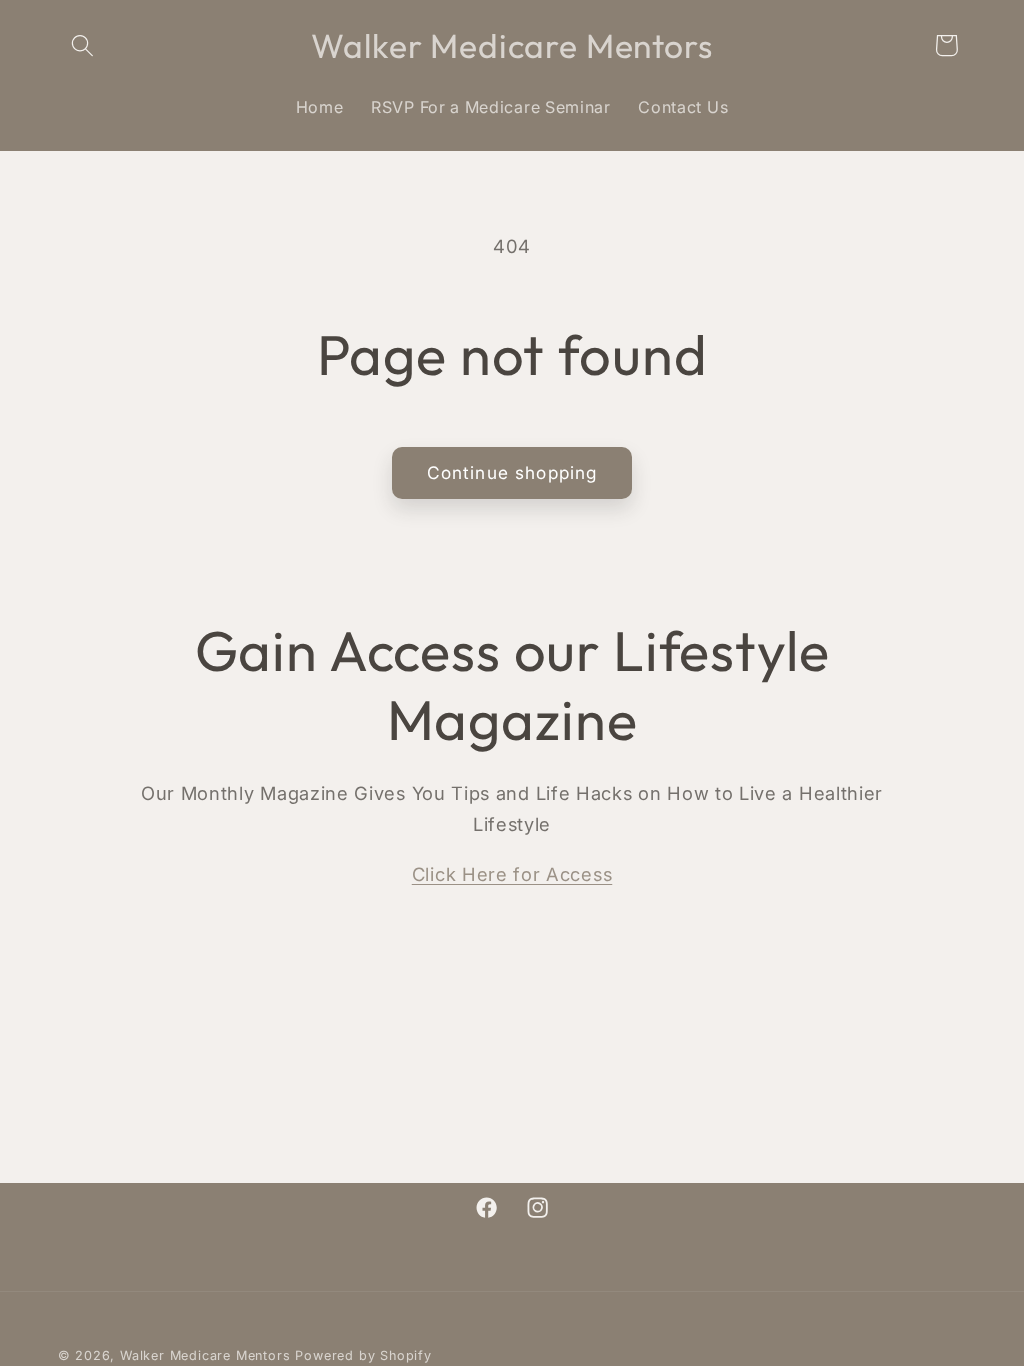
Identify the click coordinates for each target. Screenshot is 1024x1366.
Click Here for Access (512, 874)
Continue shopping (512, 472)
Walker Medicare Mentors (205, 1355)
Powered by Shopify (363, 1355)
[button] (83, 45)
